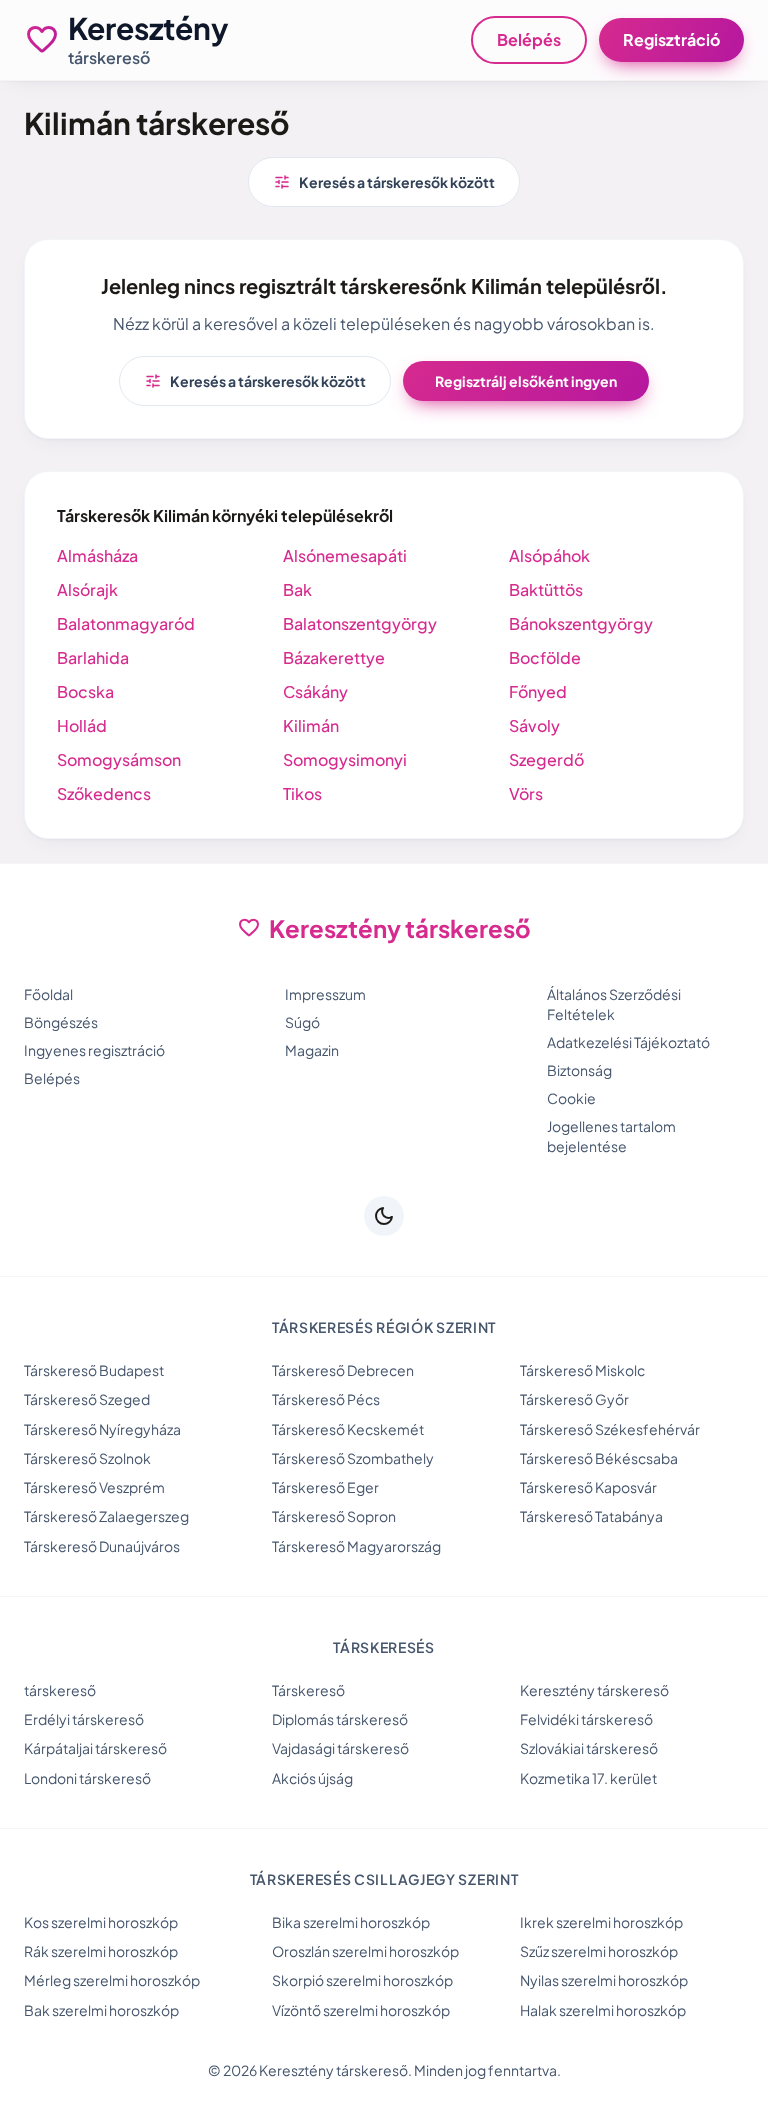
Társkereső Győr (574, 1399)
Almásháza (97, 555)
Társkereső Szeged (87, 1399)
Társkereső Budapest (94, 1370)
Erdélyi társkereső (84, 1719)
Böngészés (61, 1022)
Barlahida (93, 657)
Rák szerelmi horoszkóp (101, 1951)
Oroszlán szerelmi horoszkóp (365, 1951)
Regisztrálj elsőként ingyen (526, 381)
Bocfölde (545, 657)
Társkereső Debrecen (343, 1370)
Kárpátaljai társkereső (95, 1748)
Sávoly (534, 725)
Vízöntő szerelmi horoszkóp (361, 2010)
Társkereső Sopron (334, 1516)
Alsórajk (87, 589)
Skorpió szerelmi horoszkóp (362, 1980)
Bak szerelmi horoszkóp (101, 2010)
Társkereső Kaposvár (588, 1487)
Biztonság (579, 1070)
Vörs (526, 793)
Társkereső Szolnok (87, 1458)
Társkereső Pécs (326, 1399)
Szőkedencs (104, 793)
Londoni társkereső (87, 1778)
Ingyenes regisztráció (94, 1050)
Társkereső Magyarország (356, 1546)
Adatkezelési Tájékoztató (628, 1042)
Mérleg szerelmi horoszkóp (112, 1980)
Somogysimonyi (345, 759)
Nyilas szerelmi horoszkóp (604, 1980)
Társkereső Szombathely (353, 1458)
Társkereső (308, 1690)
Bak (297, 589)
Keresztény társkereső (594, 1690)
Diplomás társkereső (340, 1719)
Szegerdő (546, 759)
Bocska (85, 691)
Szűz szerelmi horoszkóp (599, 1951)
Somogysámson (119, 759)
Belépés (529, 39)
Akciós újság (312, 1778)
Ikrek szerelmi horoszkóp (601, 1922)
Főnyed (538, 691)
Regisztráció (671, 39)
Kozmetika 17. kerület (588, 1778)
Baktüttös (546, 589)
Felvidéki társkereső (586, 1719)
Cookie (571, 1098)
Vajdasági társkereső (340, 1748)
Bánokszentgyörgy (581, 623)
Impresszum (325, 994)
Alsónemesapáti (345, 555)
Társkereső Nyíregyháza (102, 1429)
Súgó (302, 1022)
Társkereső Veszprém (94, 1487)
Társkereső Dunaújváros (102, 1546)
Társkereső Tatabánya (591, 1516)
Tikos (302, 793)
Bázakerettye (334, 657)
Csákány (315, 691)
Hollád (82, 725)
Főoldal (48, 994)
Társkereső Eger (325, 1487)
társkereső (60, 1690)
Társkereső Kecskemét (348, 1429)
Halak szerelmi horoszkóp (603, 2010)
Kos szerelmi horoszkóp (101, 1922)
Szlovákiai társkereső (589, 1748)
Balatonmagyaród (126, 623)
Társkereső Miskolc (582, 1370)
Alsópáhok (549, 555)
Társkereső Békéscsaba (599, 1458)
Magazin (312, 1050)
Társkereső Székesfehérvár (610, 1429)
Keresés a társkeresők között (384, 182)
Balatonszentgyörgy (360, 623)
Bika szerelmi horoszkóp (351, 1922)
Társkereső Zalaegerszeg (106, 1516)
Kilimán (311, 725)
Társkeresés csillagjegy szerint (384, 1879)
